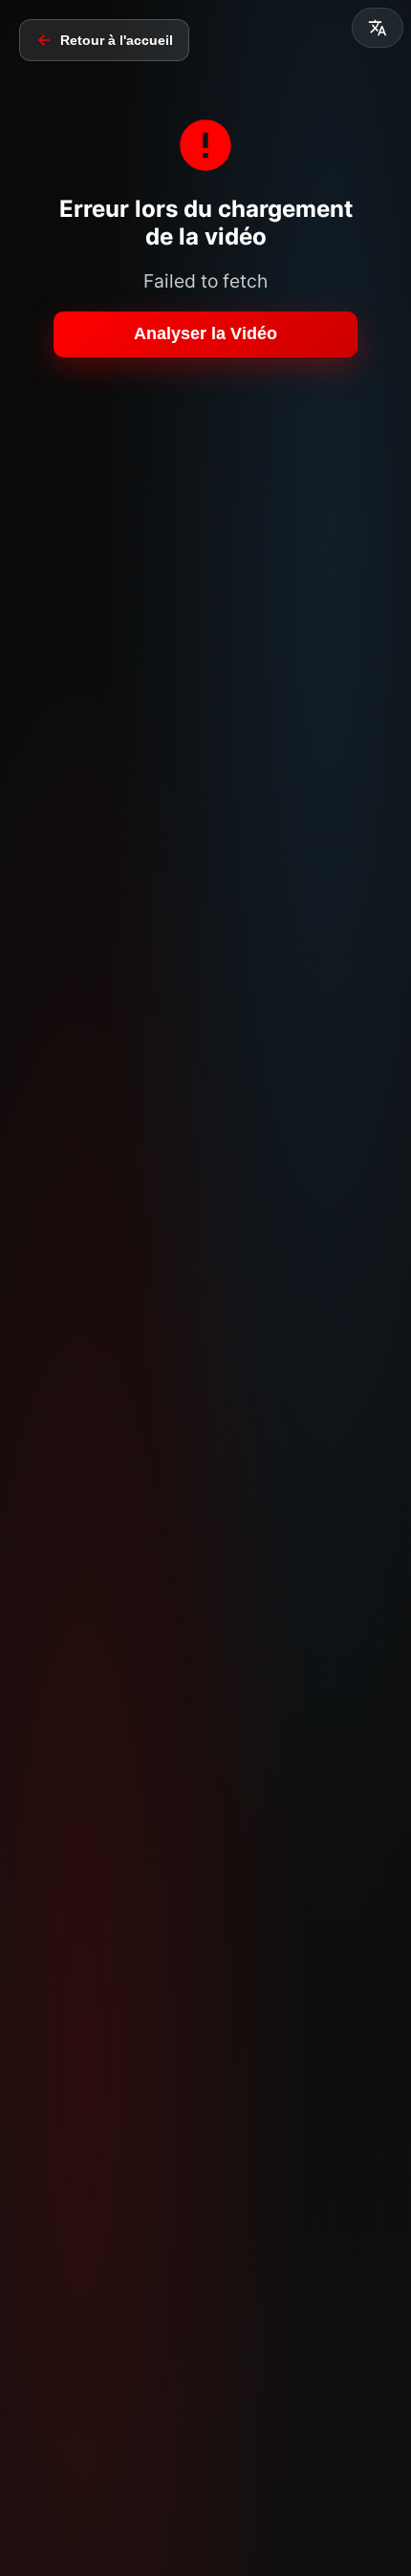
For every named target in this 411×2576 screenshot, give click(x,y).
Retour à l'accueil (117, 40)
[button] (378, 28)
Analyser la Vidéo (205, 333)
